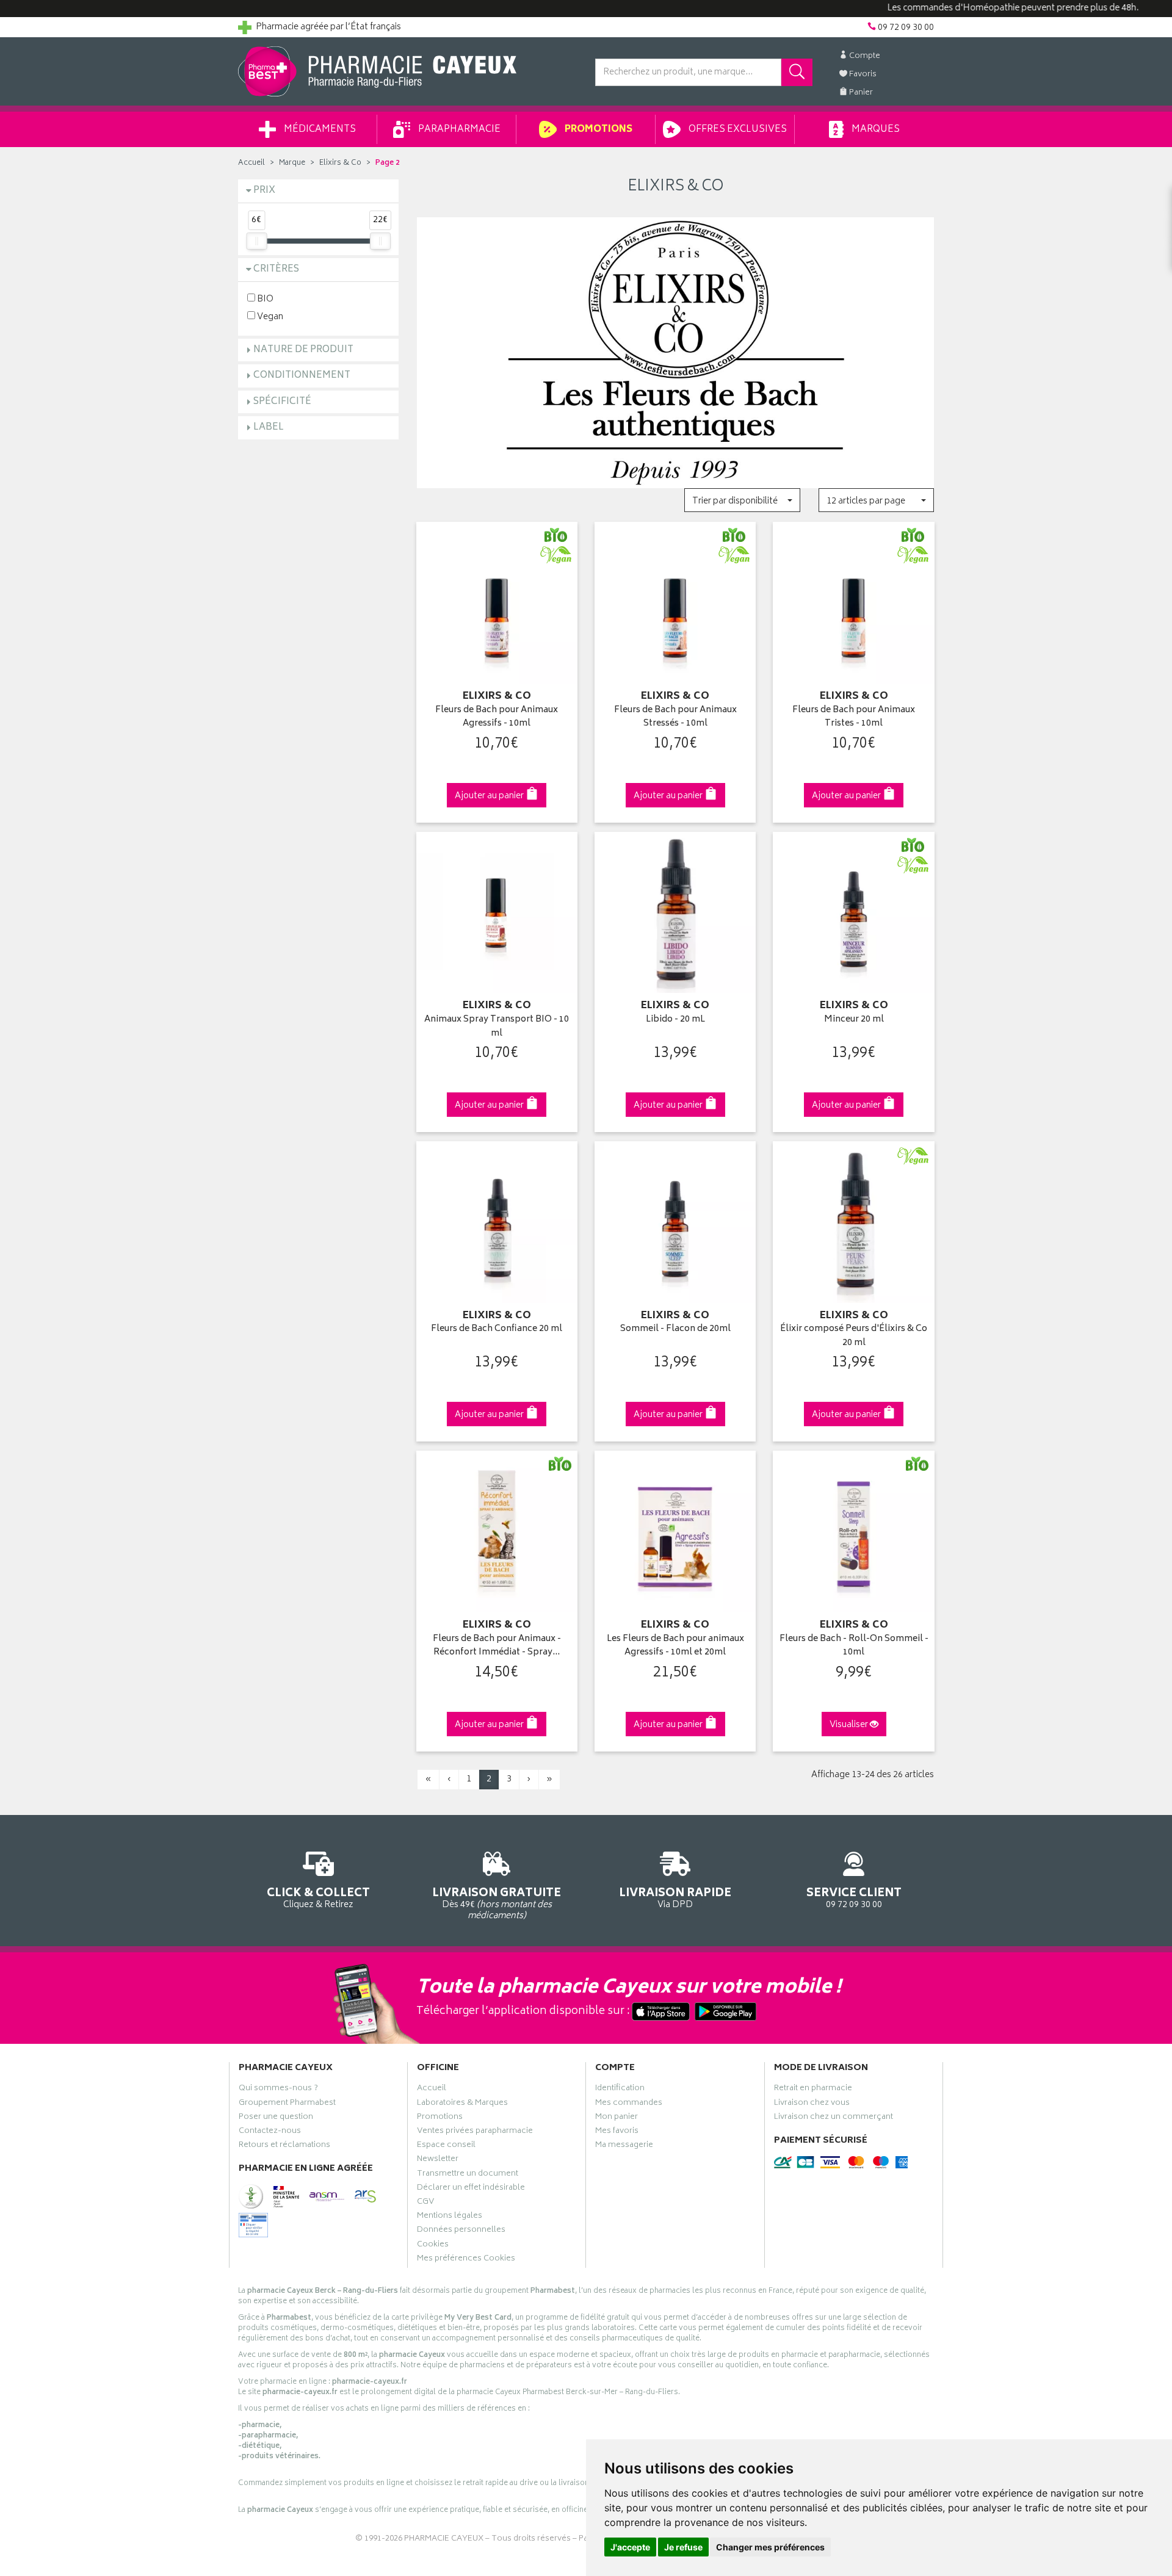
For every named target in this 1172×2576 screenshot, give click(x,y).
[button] (742, 500)
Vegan (269, 316)
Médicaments (319, 130)
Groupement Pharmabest (287, 2104)
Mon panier (617, 2118)
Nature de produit (303, 350)
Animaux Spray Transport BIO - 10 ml (497, 1027)
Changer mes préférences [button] (770, 2547)
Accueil (251, 163)
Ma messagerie (624, 2146)
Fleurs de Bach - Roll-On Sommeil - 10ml (854, 1646)
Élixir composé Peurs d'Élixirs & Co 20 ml (854, 1336)
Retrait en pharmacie (813, 2090)
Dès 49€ (497, 1903)
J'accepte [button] (630, 2547)
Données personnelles (461, 2231)
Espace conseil (446, 2146)
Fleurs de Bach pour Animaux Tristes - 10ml (854, 717)
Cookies (433, 2246)
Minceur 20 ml (854, 1020)
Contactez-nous (270, 2132)
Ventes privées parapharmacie (475, 2132)
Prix (264, 191)
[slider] (256, 241)
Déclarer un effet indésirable (471, 2189)
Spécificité (282, 402)
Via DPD (675, 1897)
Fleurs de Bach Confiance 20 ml (497, 1329)
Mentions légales (450, 2217)
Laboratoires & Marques (462, 2104)
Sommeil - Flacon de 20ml (675, 1329)
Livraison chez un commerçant (834, 2118)
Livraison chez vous (812, 2104)
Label (269, 428)
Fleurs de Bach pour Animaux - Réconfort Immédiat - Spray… (497, 1646)
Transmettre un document (468, 2175)
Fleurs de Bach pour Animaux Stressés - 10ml (675, 717)
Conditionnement (302, 376)
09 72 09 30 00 (854, 1897)
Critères (276, 269)
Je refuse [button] (683, 2547)
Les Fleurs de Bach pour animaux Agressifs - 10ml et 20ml (675, 1646)
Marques (875, 130)
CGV (425, 2203)
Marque (292, 163)
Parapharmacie (458, 130)
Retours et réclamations (284, 2146)
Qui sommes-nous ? (278, 2090)
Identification (620, 2090)
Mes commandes (629, 2104)
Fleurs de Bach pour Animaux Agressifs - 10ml (497, 717)
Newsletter (438, 2160)
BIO (264, 299)
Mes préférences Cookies (466, 2260)
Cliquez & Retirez (318, 1897)
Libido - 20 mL (675, 1020)
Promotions (598, 130)
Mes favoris (617, 2132)
